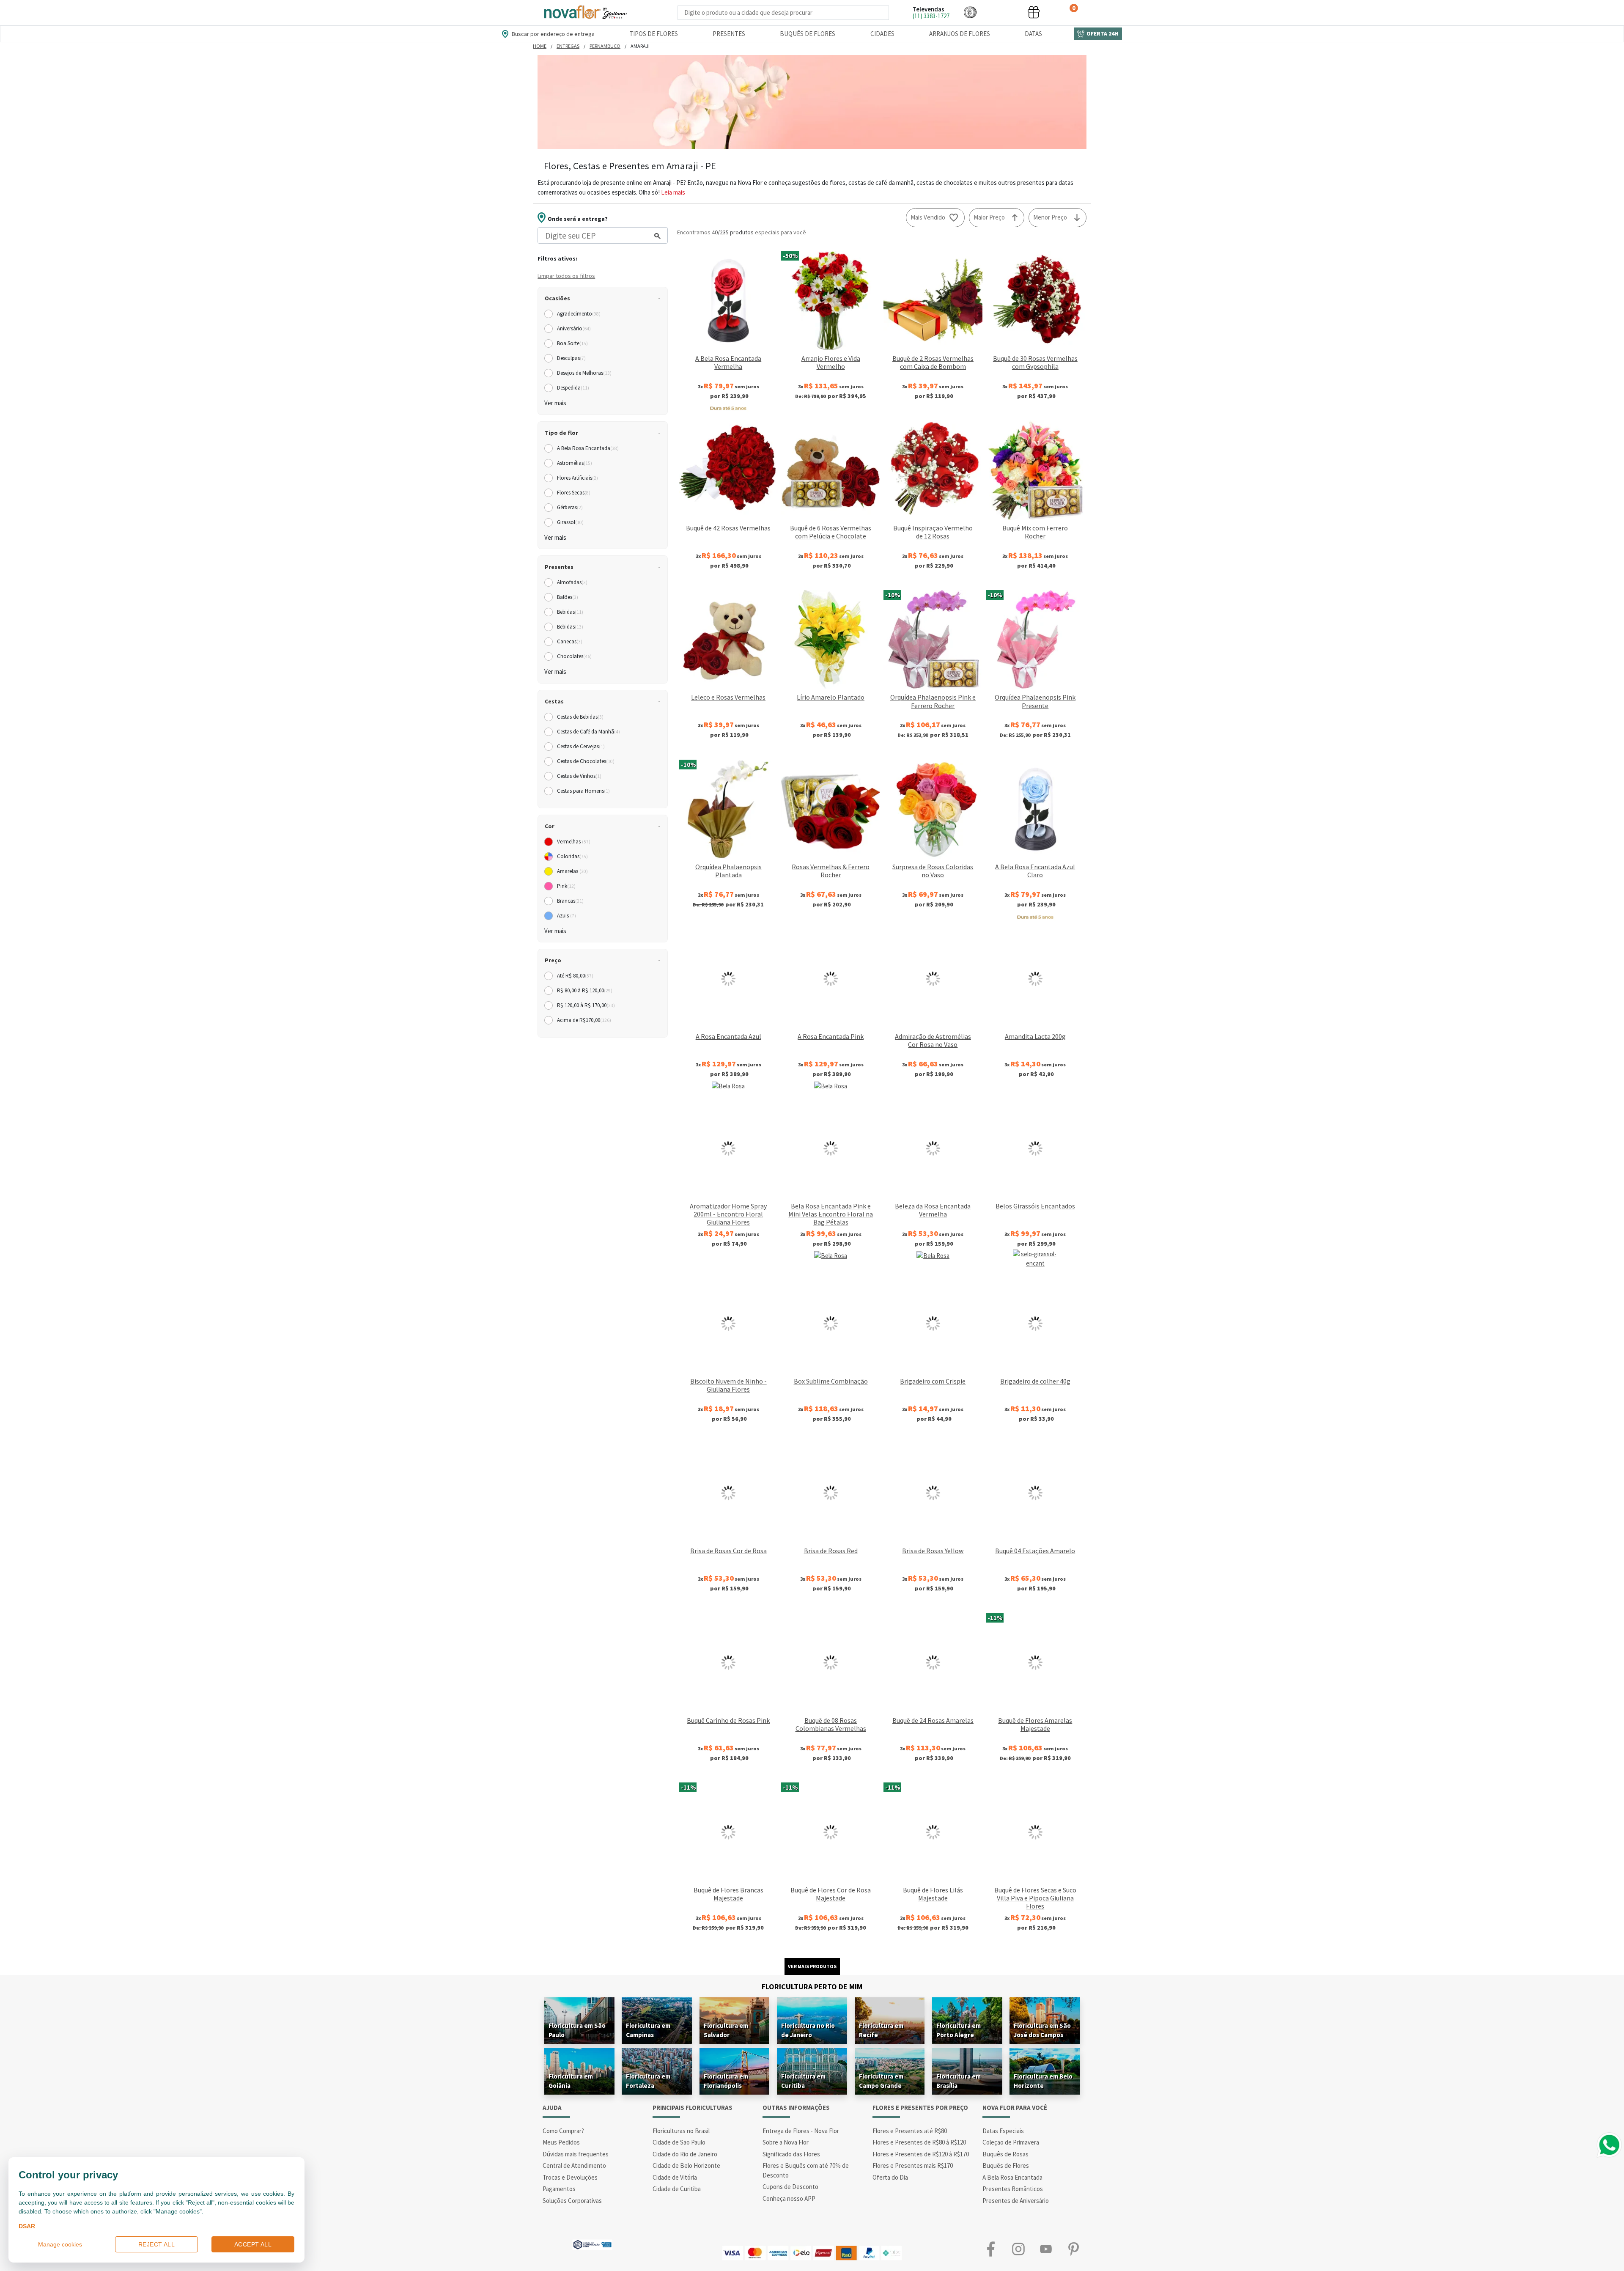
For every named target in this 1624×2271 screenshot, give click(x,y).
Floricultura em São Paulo (577, 2030)
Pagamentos (559, 2189)
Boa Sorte (572, 343)
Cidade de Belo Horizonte (686, 2165)
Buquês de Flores (808, 34)
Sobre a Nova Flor (786, 2142)
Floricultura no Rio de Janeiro (808, 2030)
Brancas (570, 901)
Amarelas (572, 871)
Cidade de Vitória (675, 2177)
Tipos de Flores (654, 34)
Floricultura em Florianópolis (726, 2081)
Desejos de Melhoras (584, 373)
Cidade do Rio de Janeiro (685, 2154)
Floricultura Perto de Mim (812, 1987)
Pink (566, 886)
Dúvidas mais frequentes (576, 2154)
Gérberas (570, 507)
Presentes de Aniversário (1016, 2201)
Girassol (570, 522)
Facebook (991, 2249)
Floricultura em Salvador (726, 2030)
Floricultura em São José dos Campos (1042, 2030)
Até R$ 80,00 (575, 976)
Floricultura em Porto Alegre (959, 2030)
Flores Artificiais (577, 478)
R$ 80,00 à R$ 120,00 (585, 990)
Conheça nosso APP (789, 2198)
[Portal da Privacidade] (592, 2244)
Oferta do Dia (890, 2177)
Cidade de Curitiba (677, 2189)
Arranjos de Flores (960, 34)
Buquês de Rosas (1005, 2154)
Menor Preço (1050, 217)
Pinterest (1073, 2249)
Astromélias (575, 463)
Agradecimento (579, 314)
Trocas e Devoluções (570, 2177)
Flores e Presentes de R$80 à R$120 (919, 2142)
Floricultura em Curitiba (803, 2081)
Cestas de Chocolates (586, 761)
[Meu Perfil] (1002, 12)
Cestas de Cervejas (581, 746)
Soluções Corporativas (572, 2201)
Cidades (882, 34)
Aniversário (574, 328)
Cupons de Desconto (790, 2187)
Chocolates (574, 656)
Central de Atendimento (574, 2165)
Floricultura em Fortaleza (648, 2081)
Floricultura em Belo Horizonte (1043, 2081)
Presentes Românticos (1013, 2189)
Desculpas (571, 358)
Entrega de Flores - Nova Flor (801, 2131)
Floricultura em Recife (881, 2030)
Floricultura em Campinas (648, 2030)
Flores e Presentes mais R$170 (913, 2165)
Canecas (570, 641)
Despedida (573, 388)
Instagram (1018, 2249)
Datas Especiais (1003, 2131)
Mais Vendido (928, 217)
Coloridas (572, 856)
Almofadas (572, 582)
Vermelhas (574, 842)
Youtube (1046, 2249)
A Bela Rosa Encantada (588, 448)
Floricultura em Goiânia (571, 2081)
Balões (568, 597)
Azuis (566, 916)
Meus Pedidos (561, 2142)
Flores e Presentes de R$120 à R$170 (921, 2154)
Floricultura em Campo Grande (881, 2081)
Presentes (729, 34)
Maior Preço (989, 217)
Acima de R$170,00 (584, 1020)
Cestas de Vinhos (579, 776)
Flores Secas (574, 493)
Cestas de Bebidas (580, 717)
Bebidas (570, 612)
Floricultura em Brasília (959, 2081)
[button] (970, 12)
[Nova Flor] (585, 12)
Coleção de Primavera (1011, 2142)
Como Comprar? (563, 2131)
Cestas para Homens (583, 791)
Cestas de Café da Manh (588, 732)
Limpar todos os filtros (566, 276)
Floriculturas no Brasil (681, 2131)
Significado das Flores (791, 2154)
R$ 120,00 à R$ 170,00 (586, 1005)
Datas (1033, 34)
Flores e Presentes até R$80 (910, 2131)
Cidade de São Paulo (679, 2142)
